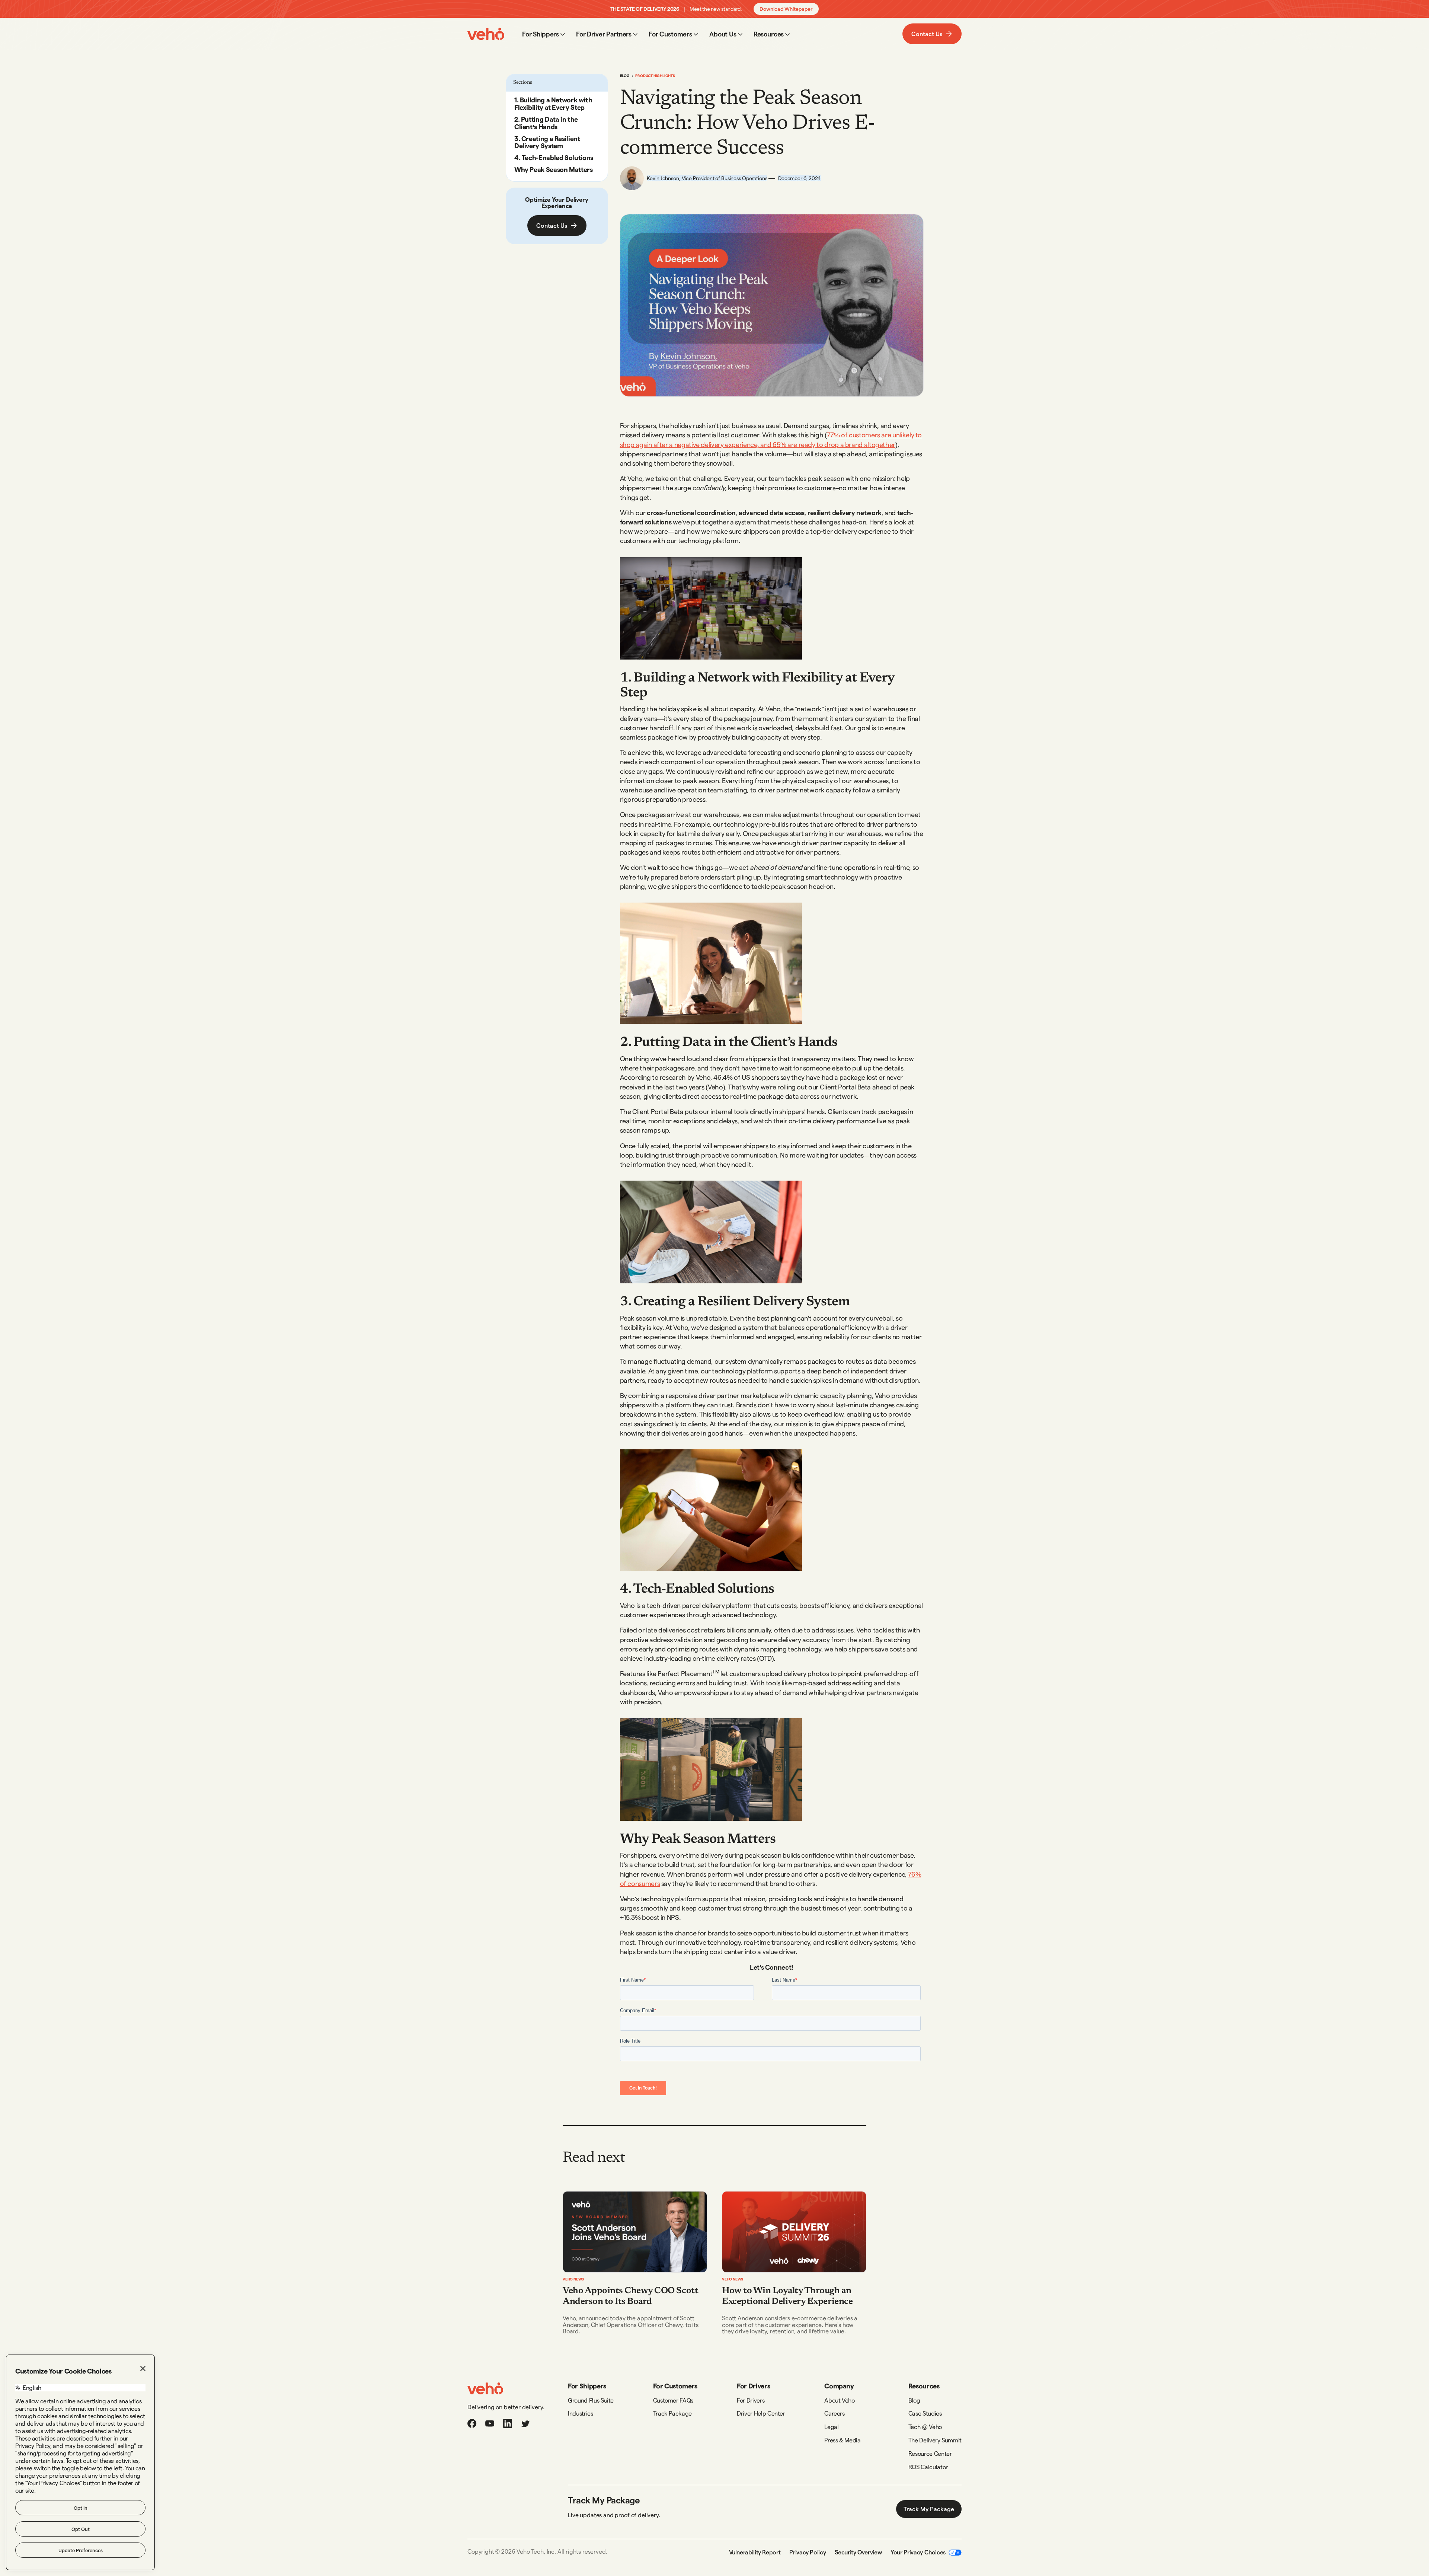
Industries (580, 2413)
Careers (834, 2413)
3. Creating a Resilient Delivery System (547, 142)
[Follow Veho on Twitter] (525, 2423)
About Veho (839, 2400)
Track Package (672, 2413)
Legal (831, 2427)
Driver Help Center (761, 2413)
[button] (544, 34)
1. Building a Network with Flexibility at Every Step (553, 103)
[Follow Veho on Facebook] (472, 2423)
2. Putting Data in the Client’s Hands (546, 123)
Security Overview (858, 2552)
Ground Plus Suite (591, 2400)
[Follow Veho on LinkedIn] (508, 2423)
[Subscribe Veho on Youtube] (490, 2423)
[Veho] (485, 2388)
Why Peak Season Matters (554, 169)
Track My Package (929, 2509)
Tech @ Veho (925, 2427)
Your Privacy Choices (918, 2552)
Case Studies (925, 2413)
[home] (486, 34)
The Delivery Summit (935, 2440)
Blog (625, 76)
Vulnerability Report (755, 2552)
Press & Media (842, 2440)
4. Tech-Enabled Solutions (554, 157)
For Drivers (751, 2400)
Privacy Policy (808, 2552)
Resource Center (930, 2453)
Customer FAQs (673, 2400)
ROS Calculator (928, 2467)
